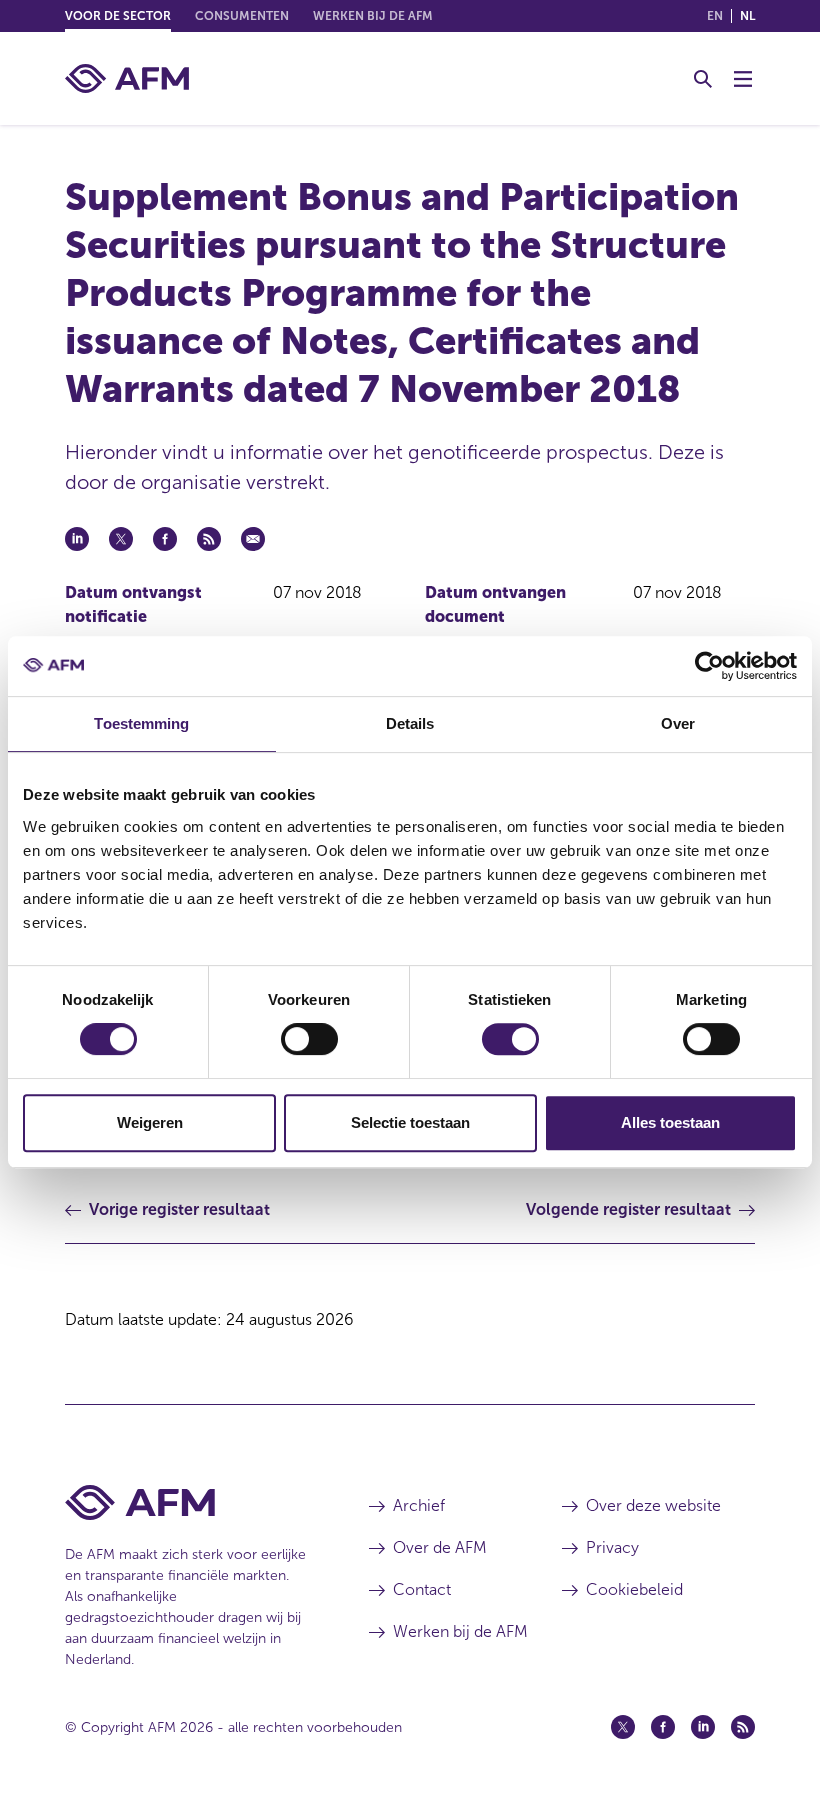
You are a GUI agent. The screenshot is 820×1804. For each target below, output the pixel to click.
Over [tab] (678, 723)
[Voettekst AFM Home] (187, 1502)
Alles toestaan (670, 1122)
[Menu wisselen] (743, 79)
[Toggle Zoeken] (703, 79)
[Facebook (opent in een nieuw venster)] (663, 1727)
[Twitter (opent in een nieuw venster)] (623, 1727)
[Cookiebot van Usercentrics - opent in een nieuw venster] (709, 666)
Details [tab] (410, 723)
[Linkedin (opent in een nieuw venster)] (703, 1727)
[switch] (309, 1039)
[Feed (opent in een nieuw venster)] (743, 1727)
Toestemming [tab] (141, 723)
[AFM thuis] (127, 78)
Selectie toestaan (410, 1122)
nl (747, 16)
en (715, 16)
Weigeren (150, 1122)
